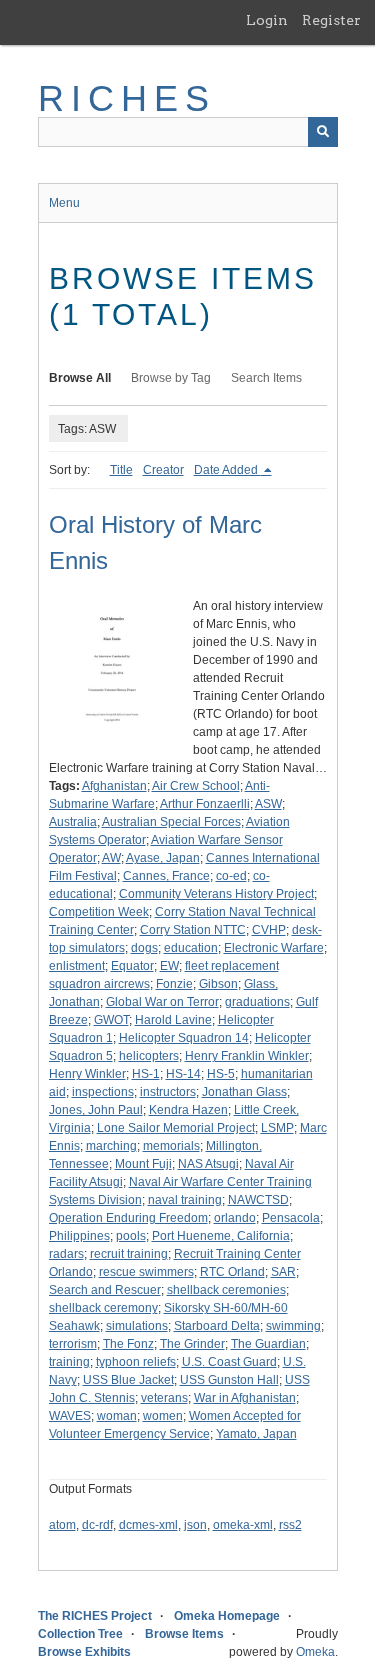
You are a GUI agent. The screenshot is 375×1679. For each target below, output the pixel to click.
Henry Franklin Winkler (247, 1056)
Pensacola (291, 1218)
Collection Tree (80, 1634)
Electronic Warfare (274, 948)
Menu (64, 203)
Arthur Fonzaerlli (205, 804)
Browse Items (184, 1634)
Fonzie (174, 984)
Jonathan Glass (244, 1092)
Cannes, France (166, 876)
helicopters (149, 1056)
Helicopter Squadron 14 (184, 1038)
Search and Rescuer (105, 1290)
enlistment (77, 966)
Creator (163, 470)
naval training (185, 1200)
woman (117, 1416)
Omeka (315, 1652)
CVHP (269, 930)
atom (62, 1525)
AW (111, 858)
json (195, 1525)
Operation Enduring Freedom (128, 1218)
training (69, 1362)
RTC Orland (232, 1272)
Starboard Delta (217, 1326)
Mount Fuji (143, 1164)
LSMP (277, 1128)
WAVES (70, 1416)
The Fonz (128, 1344)
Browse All (80, 378)
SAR (283, 1272)
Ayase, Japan (163, 858)
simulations (137, 1326)
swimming (293, 1326)
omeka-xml (243, 1525)
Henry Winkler (87, 1074)
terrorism (73, 1344)
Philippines (79, 1236)
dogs (144, 948)
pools (131, 1236)
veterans (164, 1398)
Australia (73, 822)
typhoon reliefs (136, 1362)
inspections (103, 1092)
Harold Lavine (173, 1020)
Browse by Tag (171, 378)
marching (111, 1146)
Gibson (218, 984)
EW (169, 966)
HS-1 (146, 1074)
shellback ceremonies (226, 1290)
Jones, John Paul (96, 1110)
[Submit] (323, 132)
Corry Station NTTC (193, 930)
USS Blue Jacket (128, 1380)
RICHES (127, 98)
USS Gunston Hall (229, 1380)
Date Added (227, 470)
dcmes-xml (148, 1525)
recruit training (129, 1254)
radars (66, 1254)
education (191, 948)
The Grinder (192, 1344)
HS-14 (183, 1074)
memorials (171, 1146)
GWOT (111, 1020)
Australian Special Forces (171, 822)
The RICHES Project (95, 1616)
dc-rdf (97, 1525)
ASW (268, 804)
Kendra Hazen (188, 1110)
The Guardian (268, 1344)
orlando (235, 1218)
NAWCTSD (258, 1200)
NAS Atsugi (208, 1164)
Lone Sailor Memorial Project (176, 1128)
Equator (132, 966)
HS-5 (221, 1074)
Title (121, 470)
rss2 (290, 1525)
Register (331, 20)
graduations (257, 1002)
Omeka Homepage (227, 1616)
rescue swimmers (146, 1272)
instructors (168, 1092)
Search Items (266, 378)
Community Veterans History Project (216, 894)
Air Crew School (196, 786)
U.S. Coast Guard (229, 1362)
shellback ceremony (103, 1308)
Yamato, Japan (256, 1434)
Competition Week (99, 912)
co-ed (231, 876)
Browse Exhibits (84, 1652)
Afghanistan (114, 786)
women (163, 1416)
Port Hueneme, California (221, 1236)
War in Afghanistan (245, 1398)
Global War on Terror (162, 1002)
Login (267, 20)
